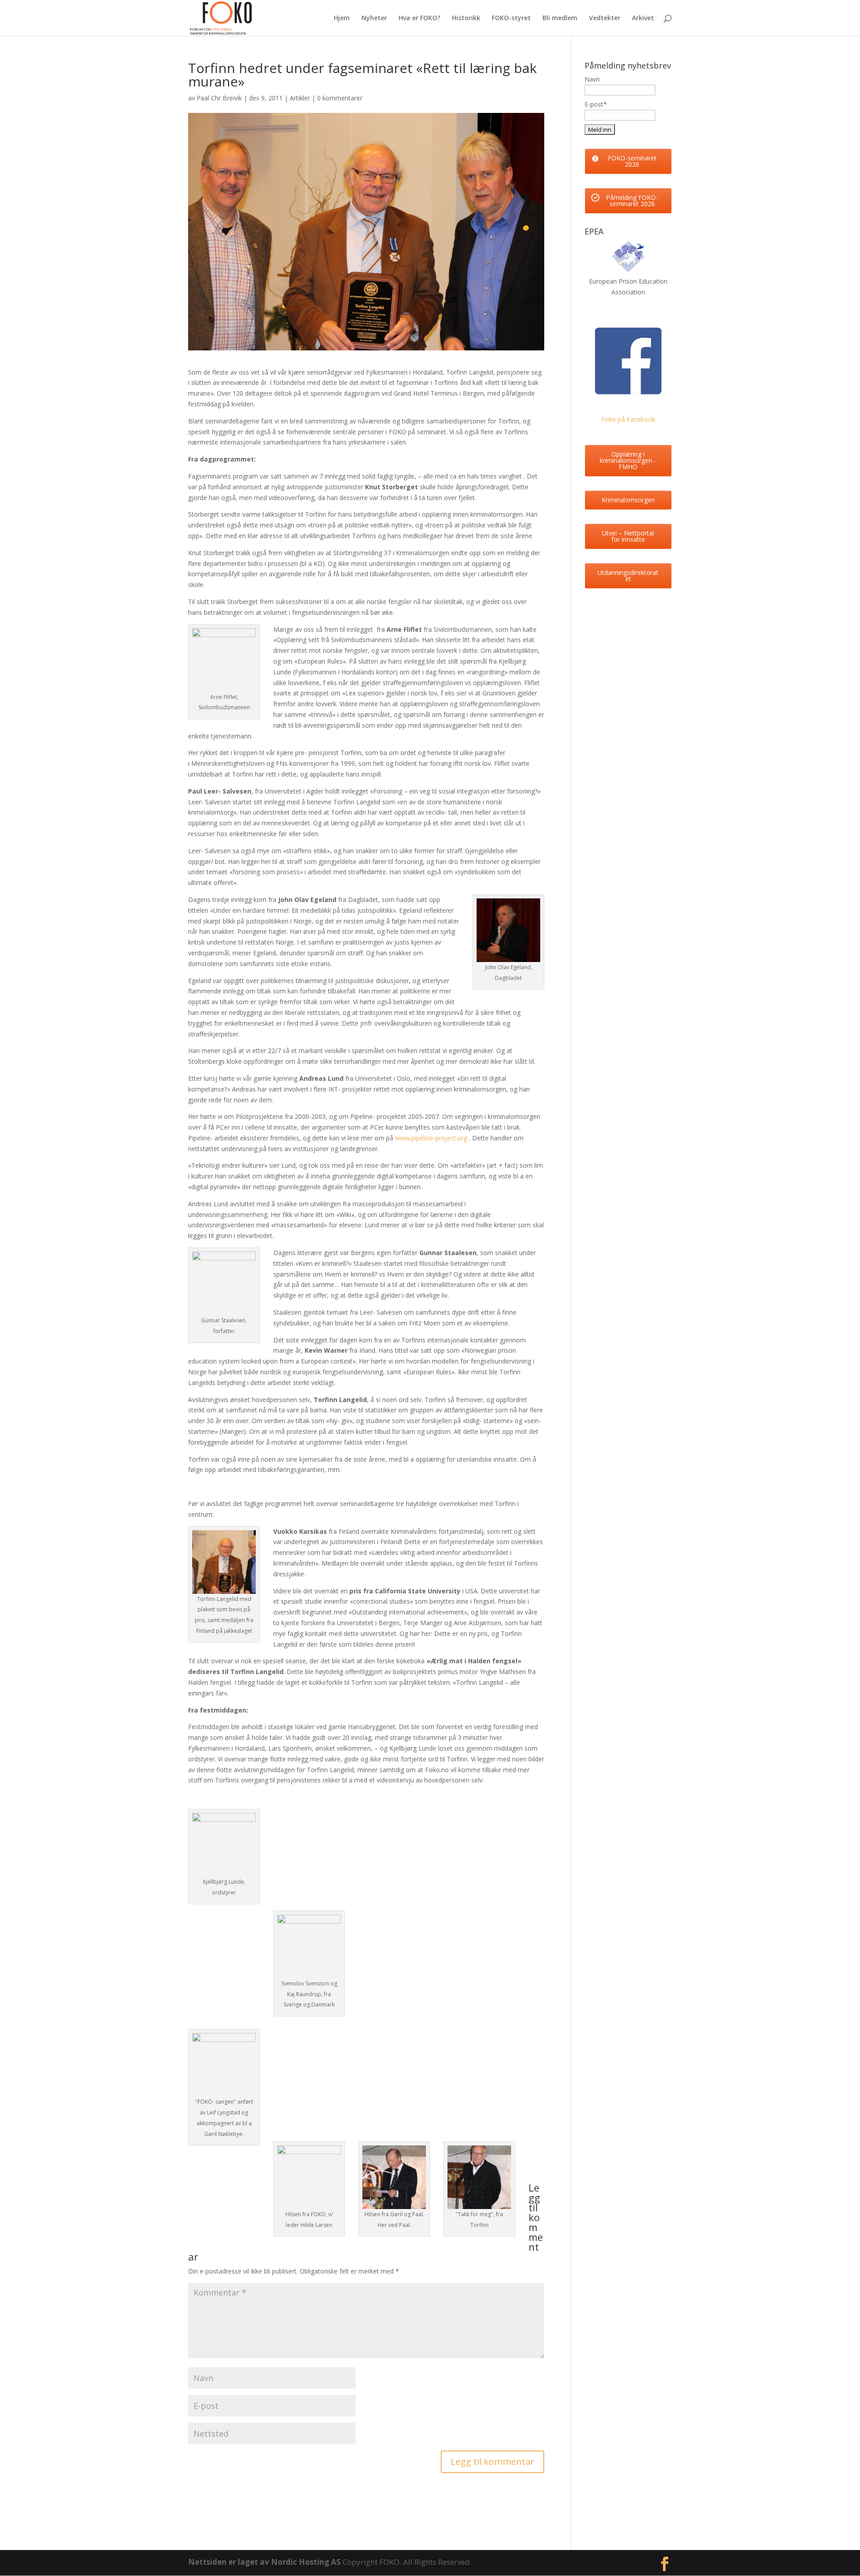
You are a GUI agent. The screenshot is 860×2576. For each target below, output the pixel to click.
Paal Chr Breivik (219, 98)
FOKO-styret (511, 18)
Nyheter (374, 18)
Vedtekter (605, 18)
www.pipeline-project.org (431, 1138)
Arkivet (643, 18)
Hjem (342, 18)
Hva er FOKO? (419, 18)
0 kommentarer (340, 98)
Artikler (300, 98)
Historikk (466, 18)
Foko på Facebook (628, 419)
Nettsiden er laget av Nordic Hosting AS (265, 2562)
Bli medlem (560, 18)
